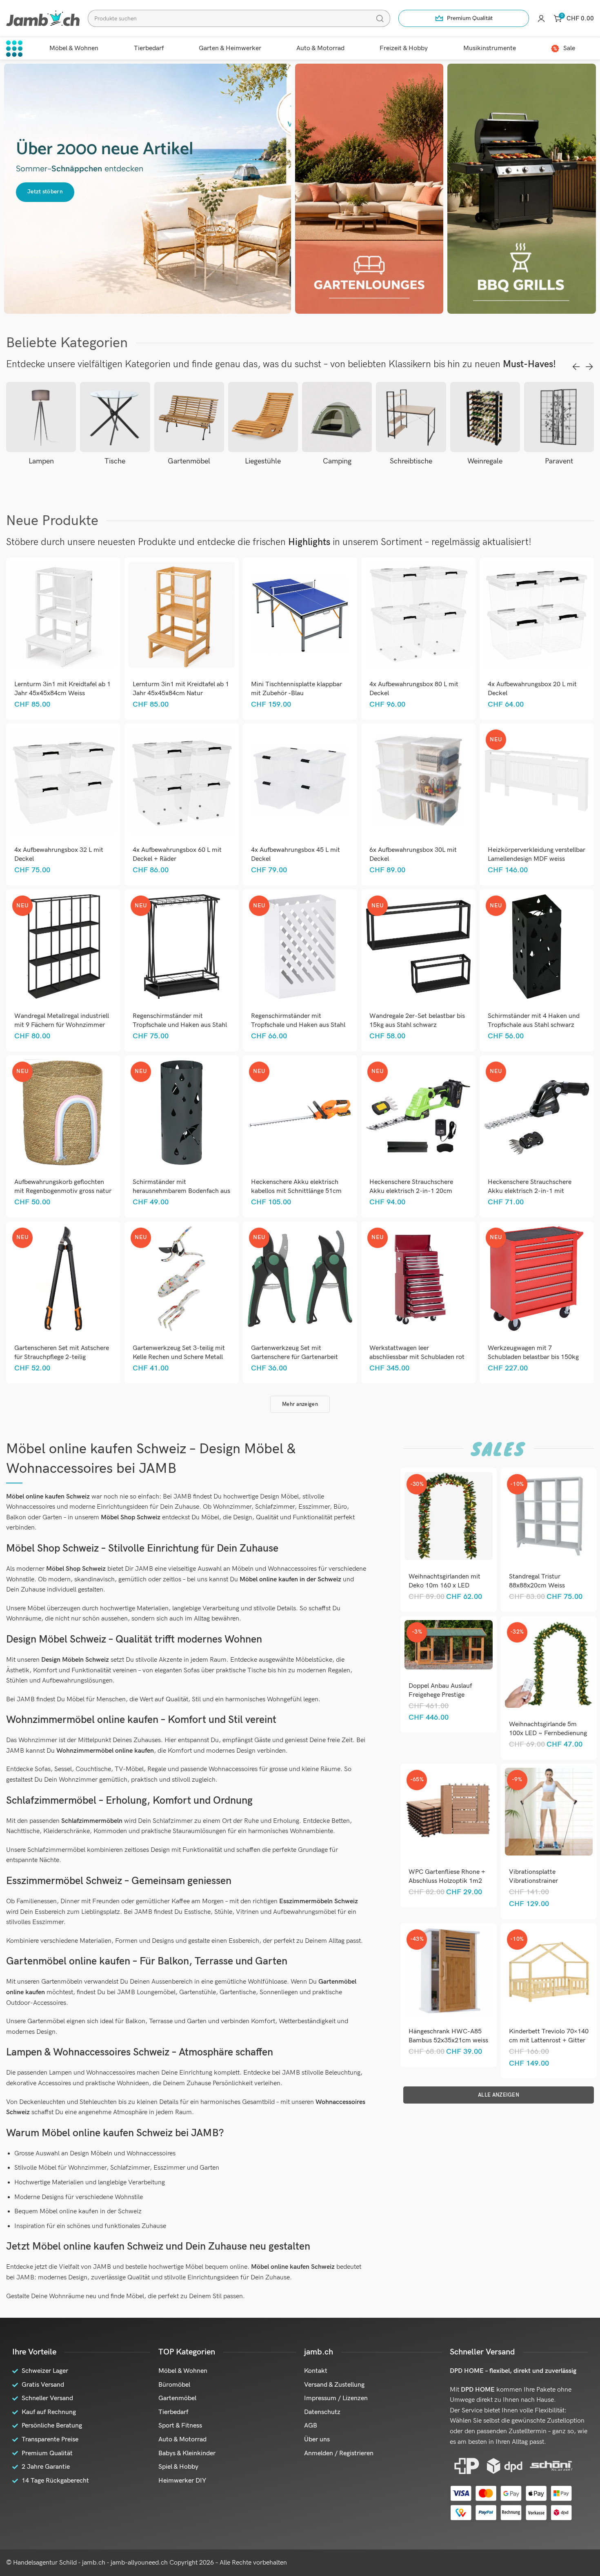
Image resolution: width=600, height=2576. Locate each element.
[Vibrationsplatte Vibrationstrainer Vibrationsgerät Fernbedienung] (549, 1811)
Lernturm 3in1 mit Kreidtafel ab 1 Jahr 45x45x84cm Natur (181, 689)
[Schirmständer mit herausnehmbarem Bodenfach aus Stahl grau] (181, 1113)
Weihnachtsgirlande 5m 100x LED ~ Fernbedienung (548, 1729)
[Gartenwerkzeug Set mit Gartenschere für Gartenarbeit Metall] (300, 1279)
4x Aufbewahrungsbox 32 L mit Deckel (59, 855)
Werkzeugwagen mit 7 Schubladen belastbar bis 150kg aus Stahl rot (533, 1357)
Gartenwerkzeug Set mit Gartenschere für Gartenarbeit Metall (294, 1357)
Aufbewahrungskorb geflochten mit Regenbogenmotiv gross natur (63, 1187)
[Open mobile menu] (14, 49)
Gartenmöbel (115, 461)
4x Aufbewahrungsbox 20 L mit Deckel (532, 689)
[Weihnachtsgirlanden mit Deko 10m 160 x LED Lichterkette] (449, 1516)
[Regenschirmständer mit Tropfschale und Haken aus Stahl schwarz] (181, 947)
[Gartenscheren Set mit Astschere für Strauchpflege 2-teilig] (63, 1279)
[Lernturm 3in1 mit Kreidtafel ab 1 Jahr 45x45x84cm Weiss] (63, 615)
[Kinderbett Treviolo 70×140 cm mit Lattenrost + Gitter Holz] (549, 1971)
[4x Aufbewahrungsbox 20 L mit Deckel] (537, 615)
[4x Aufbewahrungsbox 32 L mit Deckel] (63, 781)
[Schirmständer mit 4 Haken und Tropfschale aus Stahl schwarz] (537, 947)
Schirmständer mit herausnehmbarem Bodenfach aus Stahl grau (181, 1191)
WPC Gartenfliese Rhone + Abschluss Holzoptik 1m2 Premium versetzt (447, 1881)
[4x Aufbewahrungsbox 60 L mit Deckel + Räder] (181, 781)
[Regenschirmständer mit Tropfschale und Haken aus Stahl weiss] (300, 947)
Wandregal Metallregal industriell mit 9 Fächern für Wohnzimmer (62, 1021)
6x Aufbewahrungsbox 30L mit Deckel (413, 855)
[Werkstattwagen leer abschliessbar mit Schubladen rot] (418, 1279)
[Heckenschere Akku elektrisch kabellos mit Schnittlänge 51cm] (300, 1113)
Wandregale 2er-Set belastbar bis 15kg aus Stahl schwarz (417, 1021)
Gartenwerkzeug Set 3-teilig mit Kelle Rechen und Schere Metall (179, 1353)
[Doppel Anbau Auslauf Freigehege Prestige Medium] (449, 1645)
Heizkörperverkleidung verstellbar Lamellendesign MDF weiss (537, 855)
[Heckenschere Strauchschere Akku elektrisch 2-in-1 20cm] (418, 1113)
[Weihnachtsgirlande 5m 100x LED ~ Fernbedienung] (549, 1664)
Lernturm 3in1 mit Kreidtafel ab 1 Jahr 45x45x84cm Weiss (62, 689)
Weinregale (411, 461)
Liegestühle (189, 461)
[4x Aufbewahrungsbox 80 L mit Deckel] (418, 615)
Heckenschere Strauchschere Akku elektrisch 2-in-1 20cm (411, 1187)
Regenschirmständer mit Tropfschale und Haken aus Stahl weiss (298, 1025)
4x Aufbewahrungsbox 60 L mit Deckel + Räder (177, 855)
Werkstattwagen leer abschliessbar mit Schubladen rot (417, 1353)
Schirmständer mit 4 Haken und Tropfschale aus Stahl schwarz (534, 1021)
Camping (263, 461)
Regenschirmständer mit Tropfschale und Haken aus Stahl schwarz (180, 1025)
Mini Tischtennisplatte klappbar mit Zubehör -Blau (297, 689)
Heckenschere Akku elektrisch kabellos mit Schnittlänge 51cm (296, 1187)
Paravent (485, 461)
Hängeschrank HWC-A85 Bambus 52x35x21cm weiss (448, 2036)
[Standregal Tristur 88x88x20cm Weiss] (549, 1516)
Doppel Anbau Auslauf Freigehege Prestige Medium (440, 1695)
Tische (41, 461)
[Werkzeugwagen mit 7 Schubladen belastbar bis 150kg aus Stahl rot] (537, 1279)
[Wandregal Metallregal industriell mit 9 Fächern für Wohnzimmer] (63, 947)
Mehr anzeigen (300, 1404)
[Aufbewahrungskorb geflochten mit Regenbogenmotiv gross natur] (63, 1113)
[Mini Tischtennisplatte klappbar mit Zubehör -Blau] (300, 615)
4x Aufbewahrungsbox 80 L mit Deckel (414, 689)
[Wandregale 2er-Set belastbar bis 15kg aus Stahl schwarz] (418, 947)
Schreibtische (337, 461)
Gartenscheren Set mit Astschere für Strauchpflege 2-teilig (62, 1353)
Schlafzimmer (559, 461)
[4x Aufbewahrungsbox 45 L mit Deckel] (300, 781)
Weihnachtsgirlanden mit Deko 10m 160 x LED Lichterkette (444, 1586)
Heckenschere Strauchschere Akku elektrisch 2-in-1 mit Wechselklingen (530, 1191)
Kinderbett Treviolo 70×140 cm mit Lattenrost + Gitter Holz (549, 2041)
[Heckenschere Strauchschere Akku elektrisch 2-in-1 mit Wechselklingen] (537, 1113)
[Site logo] (43, 18)
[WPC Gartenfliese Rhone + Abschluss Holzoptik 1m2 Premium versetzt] (449, 1811)
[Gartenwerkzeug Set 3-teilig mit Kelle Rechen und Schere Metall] (181, 1279)
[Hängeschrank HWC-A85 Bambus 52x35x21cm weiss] (449, 1971)
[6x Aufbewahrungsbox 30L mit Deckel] (418, 781)
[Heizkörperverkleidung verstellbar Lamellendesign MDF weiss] (537, 781)
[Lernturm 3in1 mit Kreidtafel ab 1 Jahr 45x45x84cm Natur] (181, 615)
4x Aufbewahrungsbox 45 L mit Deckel (296, 855)
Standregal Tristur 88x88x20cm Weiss (537, 1581)
